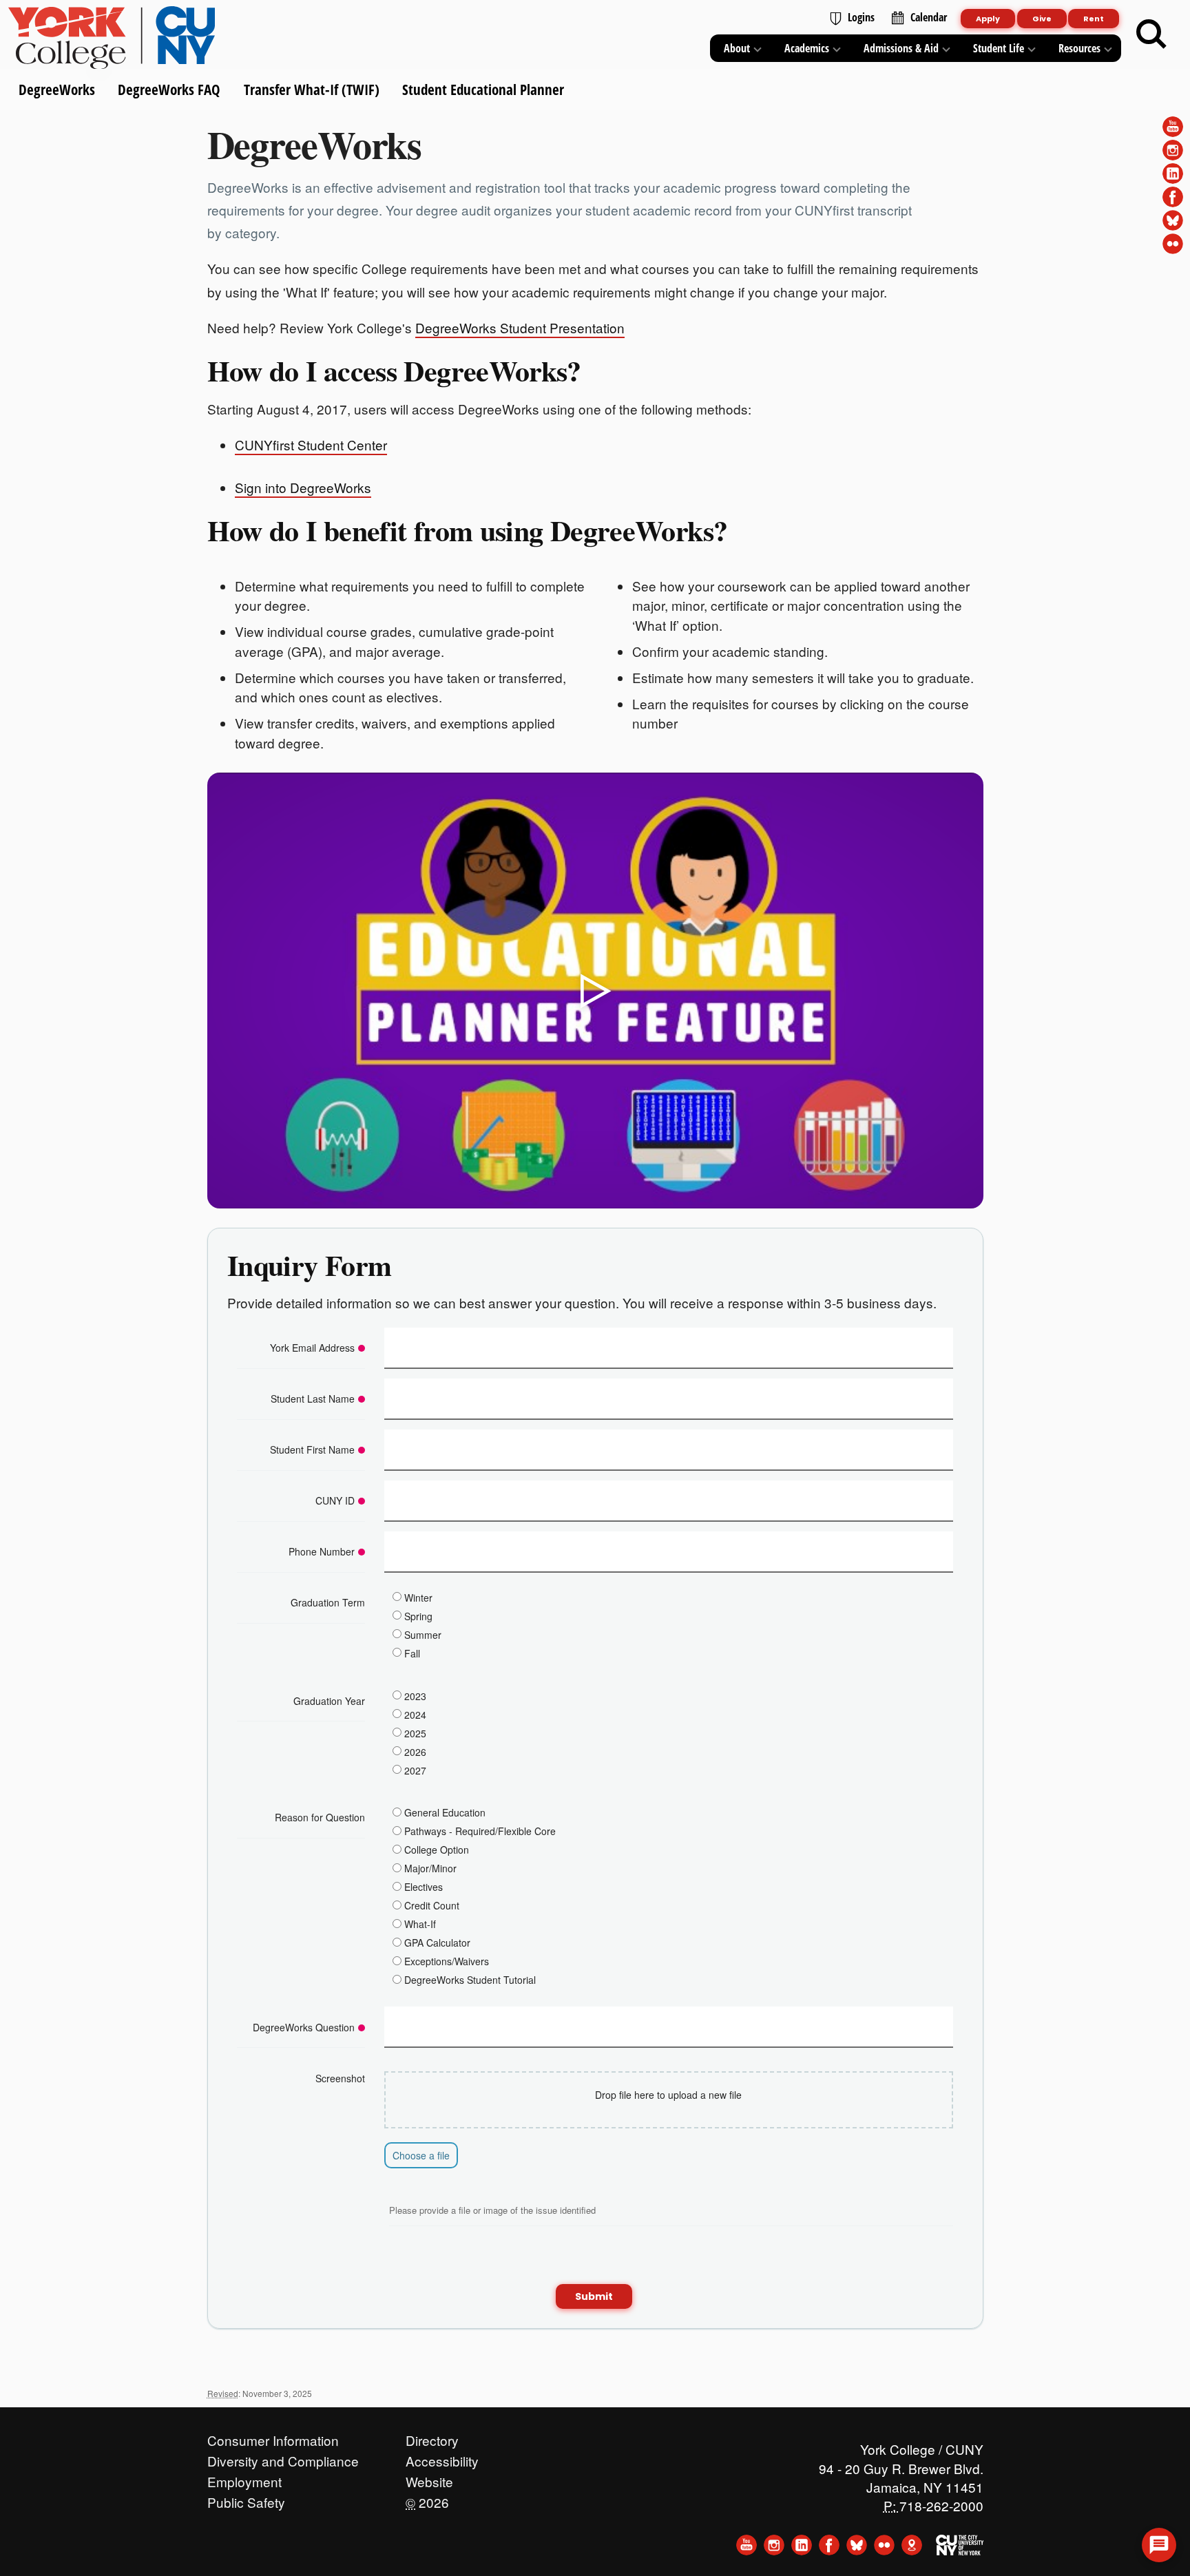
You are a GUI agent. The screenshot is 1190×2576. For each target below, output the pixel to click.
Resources (1079, 48)
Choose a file (421, 2155)
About (737, 48)
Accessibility (442, 2458)
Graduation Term (328, 1602)
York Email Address (312, 1348)
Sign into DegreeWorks (303, 487)
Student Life (999, 48)
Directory (432, 2437)
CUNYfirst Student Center (311, 444)
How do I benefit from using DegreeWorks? (468, 530)
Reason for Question (320, 1817)
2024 (415, 1714)
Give (1042, 19)
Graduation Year (329, 1701)
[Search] (1151, 34)
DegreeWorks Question (304, 2027)
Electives (424, 1887)
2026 (415, 1751)
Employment (244, 2478)
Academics (807, 48)
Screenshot (340, 2078)
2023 (415, 1695)
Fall (412, 1653)
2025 (415, 1732)
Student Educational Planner (482, 90)
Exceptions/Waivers (447, 1961)
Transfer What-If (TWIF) (311, 90)
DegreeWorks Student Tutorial (470, 1980)
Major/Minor (430, 1868)
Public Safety (246, 2499)
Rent (1094, 19)
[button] (1159, 2545)
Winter (418, 1597)
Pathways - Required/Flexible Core (480, 1831)
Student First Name (312, 1449)
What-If (420, 1924)
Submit (594, 2296)
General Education (445, 1812)
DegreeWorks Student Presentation (520, 327)
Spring (418, 1615)
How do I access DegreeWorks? (394, 370)
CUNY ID (335, 1500)
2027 (415, 1770)
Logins (861, 17)
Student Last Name (313, 1399)
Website (429, 2478)
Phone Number (322, 1551)
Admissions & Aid (901, 48)
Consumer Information (273, 2437)
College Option (437, 1850)
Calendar (929, 17)
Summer (423, 1634)
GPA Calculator (437, 1943)
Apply (988, 19)
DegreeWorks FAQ (169, 90)
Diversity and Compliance (283, 2458)
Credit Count (432, 1905)
